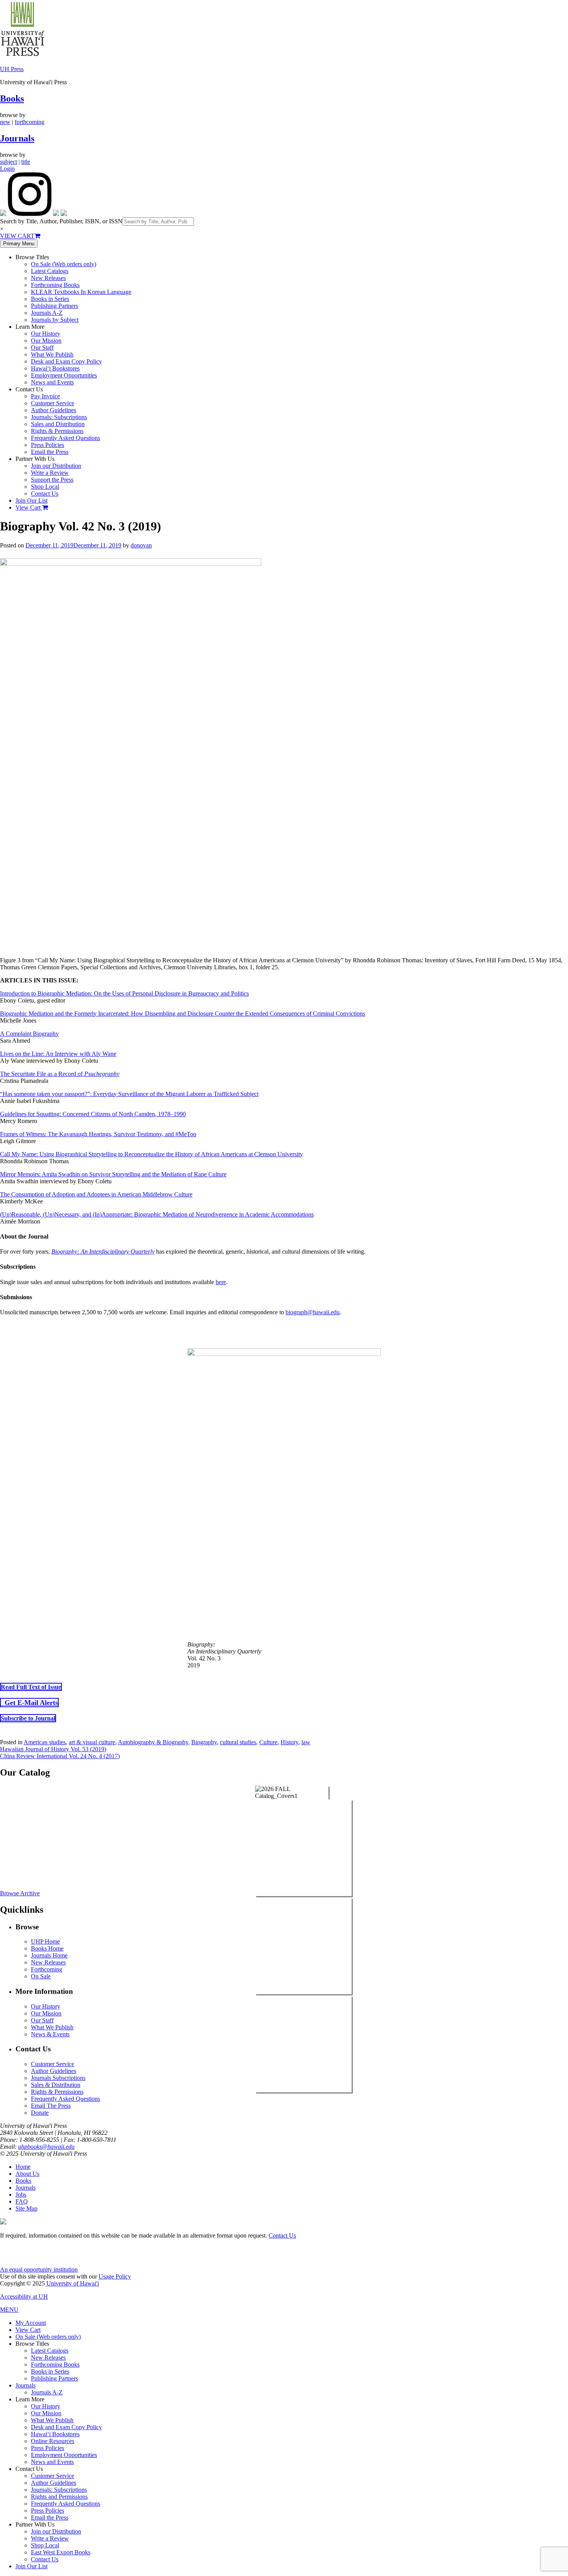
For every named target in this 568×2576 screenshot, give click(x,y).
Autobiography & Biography (153, 1742)
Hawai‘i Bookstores (55, 368)
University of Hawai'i (73, 2283)
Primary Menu (19, 244)
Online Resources (53, 2441)
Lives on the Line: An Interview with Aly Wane (58, 1054)
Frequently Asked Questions (65, 438)
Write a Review (50, 473)
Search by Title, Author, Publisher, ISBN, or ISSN (61, 221)
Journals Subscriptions (58, 2078)
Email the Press (50, 452)
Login (7, 169)
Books (12, 99)
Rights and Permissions (59, 2497)
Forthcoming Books (55, 285)
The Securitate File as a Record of (60, 1074)
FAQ (22, 2201)
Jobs (21, 2195)
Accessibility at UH (24, 2296)
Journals (17, 138)
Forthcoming (47, 1969)
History (289, 1742)
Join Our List (31, 500)
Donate (40, 2113)
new (5, 122)
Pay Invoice (45, 396)
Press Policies (48, 445)
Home (23, 2167)
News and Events (52, 382)
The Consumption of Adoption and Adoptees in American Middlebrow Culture (96, 1194)
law (306, 1742)
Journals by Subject (55, 320)
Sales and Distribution (58, 424)
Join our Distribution (56, 466)
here (221, 1282)
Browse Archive (20, 1893)
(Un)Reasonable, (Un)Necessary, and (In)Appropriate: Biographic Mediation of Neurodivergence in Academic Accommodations (157, 1214)
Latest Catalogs (50, 271)
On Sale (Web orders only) (64, 264)
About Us (27, 2174)
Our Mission (46, 341)
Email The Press (51, 2106)
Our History (46, 334)
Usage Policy (115, 2276)
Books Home (47, 1948)
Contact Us (45, 494)
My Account (31, 2323)
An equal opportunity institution (39, 2269)
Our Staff (42, 347)
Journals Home (49, 1955)
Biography (204, 1742)
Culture (268, 1742)
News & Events (50, 2034)
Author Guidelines (54, 410)
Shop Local (45, 487)
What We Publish (52, 354)
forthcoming (30, 122)
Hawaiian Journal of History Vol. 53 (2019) (53, 1749)
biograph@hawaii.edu (313, 1312)
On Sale (41, 1976)
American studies (45, 1742)
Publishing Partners (54, 306)
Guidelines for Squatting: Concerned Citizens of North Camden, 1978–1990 (93, 1114)
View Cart (29, 507)
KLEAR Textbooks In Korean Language (81, 292)
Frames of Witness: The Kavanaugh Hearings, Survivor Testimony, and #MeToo (98, 1134)
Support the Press (52, 480)
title (26, 162)
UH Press (12, 69)
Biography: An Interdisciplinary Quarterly (103, 1251)
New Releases (48, 278)
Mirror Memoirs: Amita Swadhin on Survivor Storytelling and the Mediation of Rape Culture (113, 1174)
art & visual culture (92, 1742)
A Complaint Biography (29, 1034)
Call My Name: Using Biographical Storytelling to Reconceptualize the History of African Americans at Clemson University (151, 1154)
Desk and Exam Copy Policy (66, 361)
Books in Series (50, 299)
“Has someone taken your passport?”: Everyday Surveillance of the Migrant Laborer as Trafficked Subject (129, 1094)
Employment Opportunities (64, 375)
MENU (9, 2310)
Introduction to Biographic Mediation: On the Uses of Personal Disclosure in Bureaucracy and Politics (124, 993)
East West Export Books (61, 2552)
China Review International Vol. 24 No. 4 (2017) (60, 1756)
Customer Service (53, 403)
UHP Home (45, 1941)
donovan (141, 545)
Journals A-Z (47, 313)
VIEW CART (17, 236)
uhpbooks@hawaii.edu (46, 2147)
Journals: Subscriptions (59, 417)
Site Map (26, 2208)
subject (9, 162)
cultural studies (238, 1742)
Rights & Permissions (57, 431)
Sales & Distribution (56, 2085)
